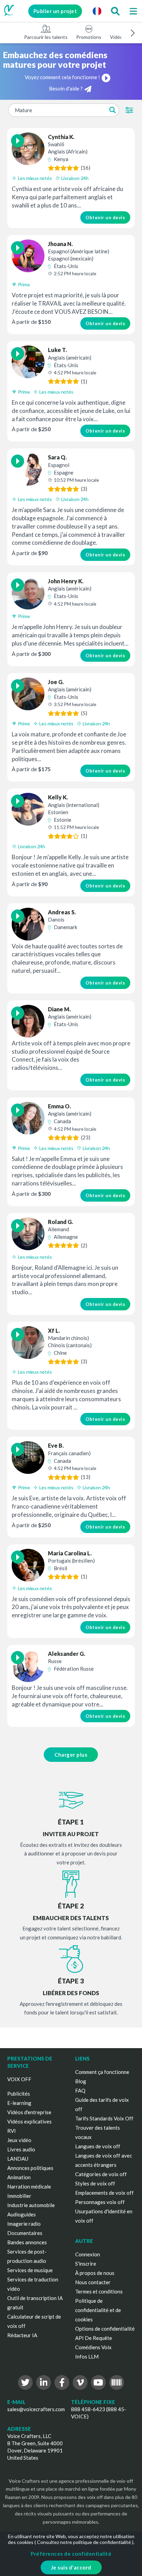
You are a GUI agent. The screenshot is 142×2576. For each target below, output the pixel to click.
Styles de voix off (95, 2183)
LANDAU (18, 2159)
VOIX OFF (19, 2079)
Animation (19, 2177)
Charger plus (71, 1755)
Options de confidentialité (105, 2329)
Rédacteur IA (22, 2335)
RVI (12, 2131)
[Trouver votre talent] (115, 11)
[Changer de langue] (97, 11)
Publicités (19, 2094)
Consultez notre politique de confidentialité (84, 2542)
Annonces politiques (30, 2168)
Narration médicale (29, 2186)
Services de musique (30, 2270)
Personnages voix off (100, 2202)
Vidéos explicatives (29, 2121)
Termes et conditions (99, 2291)
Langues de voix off (98, 2146)
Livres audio (21, 2149)
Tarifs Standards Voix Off (104, 2118)
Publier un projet (55, 11)
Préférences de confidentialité (71, 2554)
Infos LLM (87, 2356)
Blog (81, 2081)
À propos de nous (95, 2273)
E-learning (19, 2103)
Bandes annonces (27, 2242)
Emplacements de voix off (104, 2193)
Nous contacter (93, 2282)
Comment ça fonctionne (102, 2072)
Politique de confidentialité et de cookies (98, 2310)
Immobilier (19, 2196)
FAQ (80, 2090)
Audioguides (22, 2214)
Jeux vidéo (19, 2140)
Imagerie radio (24, 2224)
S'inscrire (86, 2264)
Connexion (88, 2254)
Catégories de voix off (101, 2174)
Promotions (89, 37)
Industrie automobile (31, 2205)
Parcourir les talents (46, 37)
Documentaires (25, 2233)
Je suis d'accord (71, 2567)
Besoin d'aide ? (66, 88)
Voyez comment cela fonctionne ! (62, 77)
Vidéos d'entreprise (29, 2112)
